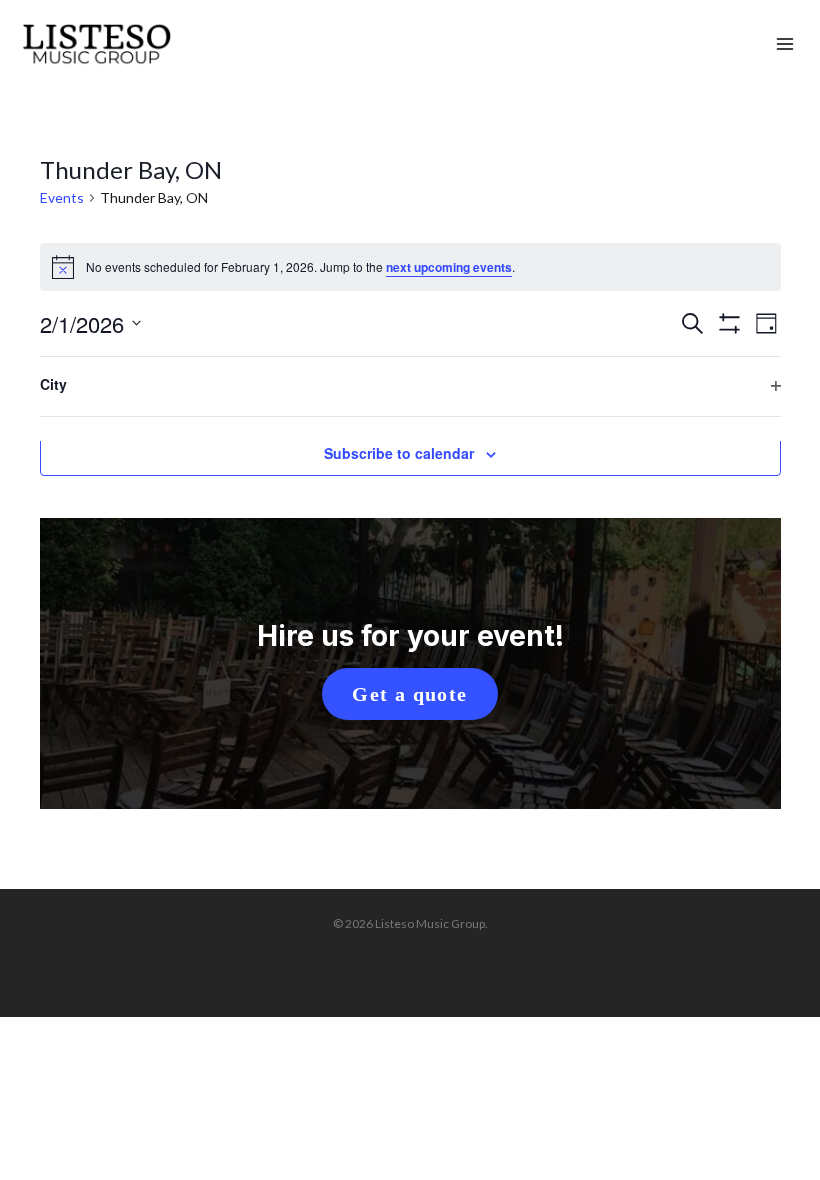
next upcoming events (449, 267)
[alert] (410, 267)
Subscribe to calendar (399, 453)
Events (62, 197)
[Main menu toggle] (785, 45)
